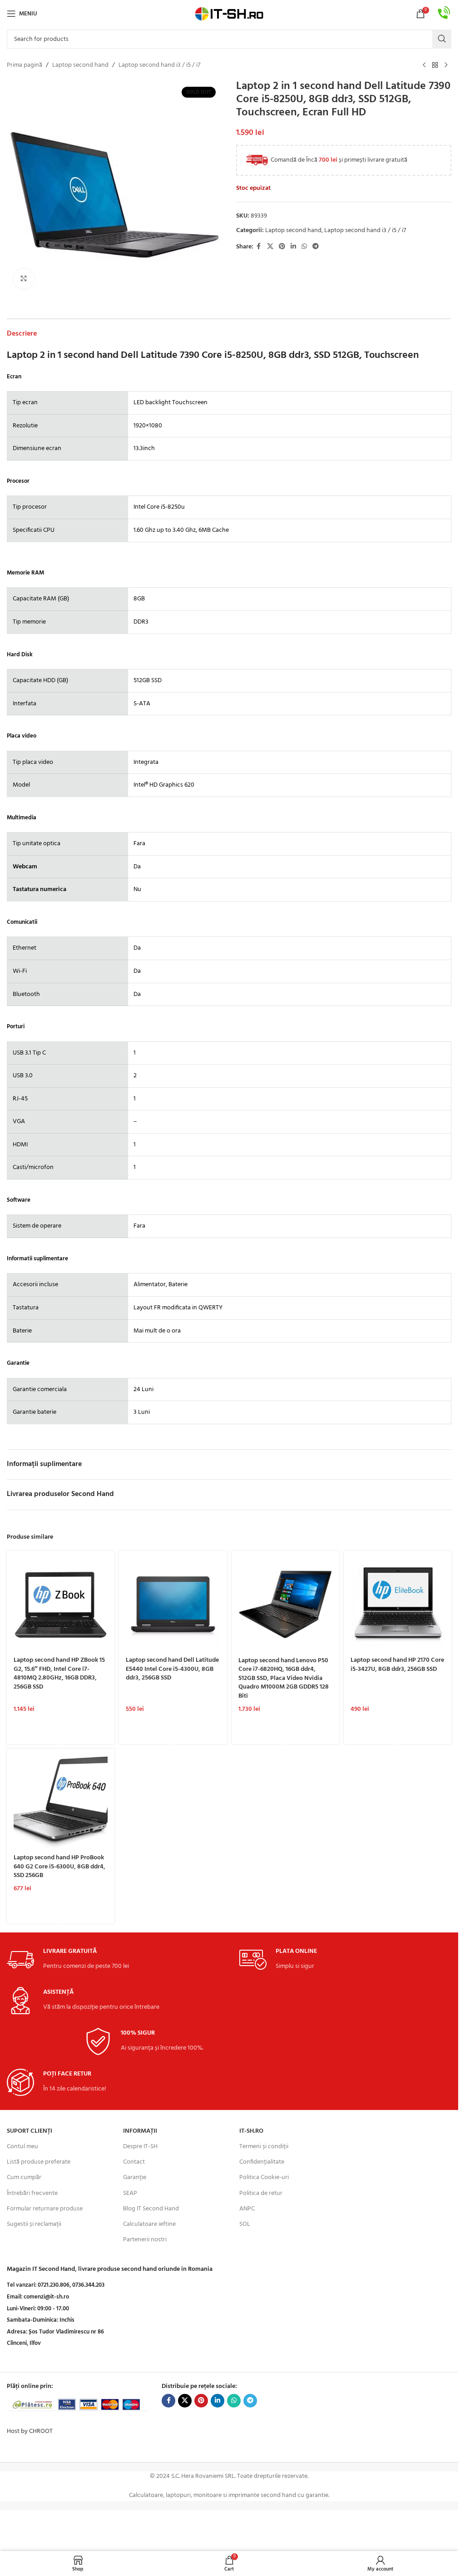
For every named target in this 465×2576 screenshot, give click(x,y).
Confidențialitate (262, 2162)
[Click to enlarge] (24, 279)
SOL (245, 2224)
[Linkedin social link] (293, 247)
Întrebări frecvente (32, 2193)
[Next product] (446, 65)
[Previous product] (424, 65)
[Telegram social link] (316, 247)
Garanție (135, 2177)
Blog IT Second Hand (151, 2209)
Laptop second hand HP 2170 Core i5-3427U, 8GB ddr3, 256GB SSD (397, 1665)
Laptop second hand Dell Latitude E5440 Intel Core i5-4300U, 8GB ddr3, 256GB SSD (172, 1669)
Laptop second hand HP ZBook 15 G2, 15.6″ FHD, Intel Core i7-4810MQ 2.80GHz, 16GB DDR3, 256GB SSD (59, 1674)
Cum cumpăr (24, 2177)
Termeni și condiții (264, 2147)
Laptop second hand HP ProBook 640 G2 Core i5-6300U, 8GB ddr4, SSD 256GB (59, 1867)
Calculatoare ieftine (149, 2224)
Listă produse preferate (39, 2162)
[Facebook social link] (259, 247)
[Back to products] (435, 65)
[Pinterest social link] (282, 247)
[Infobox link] (444, 14)
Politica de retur (261, 2193)
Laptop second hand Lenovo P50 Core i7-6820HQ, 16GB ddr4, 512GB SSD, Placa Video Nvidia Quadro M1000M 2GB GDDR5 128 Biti (284, 1678)
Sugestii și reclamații (34, 2224)
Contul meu (22, 2147)
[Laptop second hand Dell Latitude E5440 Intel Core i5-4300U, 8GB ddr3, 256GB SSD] (173, 1605)
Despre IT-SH (140, 2147)
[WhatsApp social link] (304, 247)
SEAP (130, 2193)
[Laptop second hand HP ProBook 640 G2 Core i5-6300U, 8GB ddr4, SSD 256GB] (61, 1802)
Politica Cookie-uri (264, 2177)
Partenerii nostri (145, 2240)
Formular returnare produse (45, 2209)
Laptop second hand (80, 65)
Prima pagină (25, 65)
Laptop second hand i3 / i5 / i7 (159, 65)
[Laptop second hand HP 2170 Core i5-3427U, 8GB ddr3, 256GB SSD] (398, 1605)
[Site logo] (229, 14)
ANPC (247, 2209)
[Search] (442, 39)
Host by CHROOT (30, 2431)
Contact (134, 2162)
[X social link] (270, 247)
